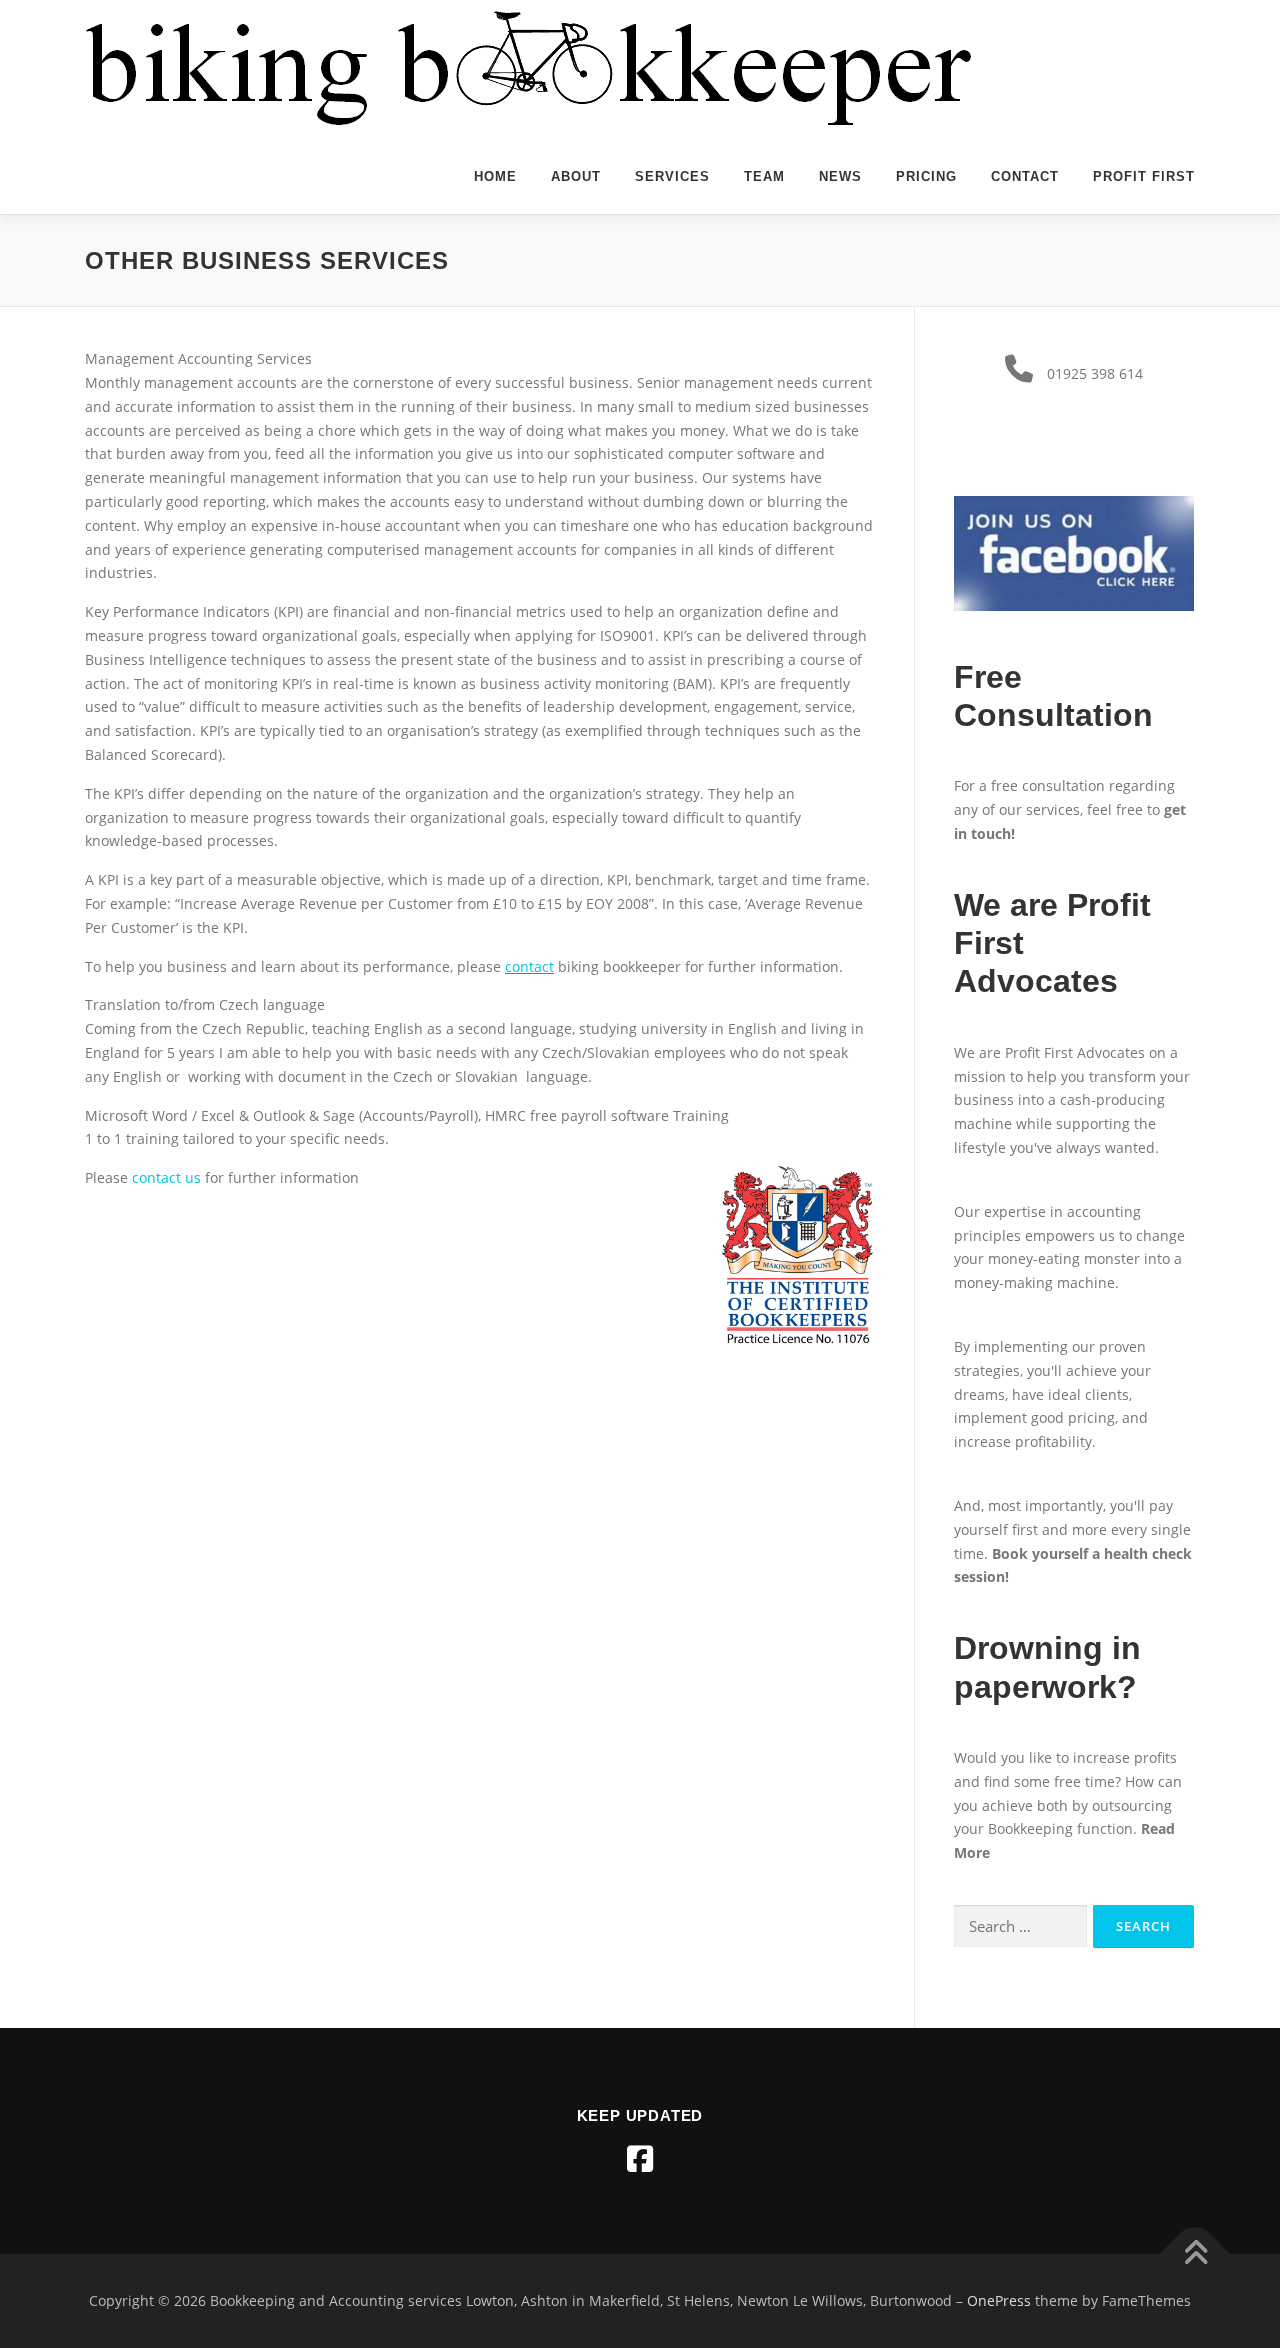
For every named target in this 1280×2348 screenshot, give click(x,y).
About (576, 176)
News (840, 176)
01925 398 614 (1095, 373)
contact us (166, 1177)
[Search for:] (1020, 1926)
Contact (1025, 176)
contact (529, 966)
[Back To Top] (1195, 2254)
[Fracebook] (640, 2159)
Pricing (926, 176)
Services (672, 176)
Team (764, 176)
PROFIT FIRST (1144, 176)
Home (495, 176)
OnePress (999, 2300)
